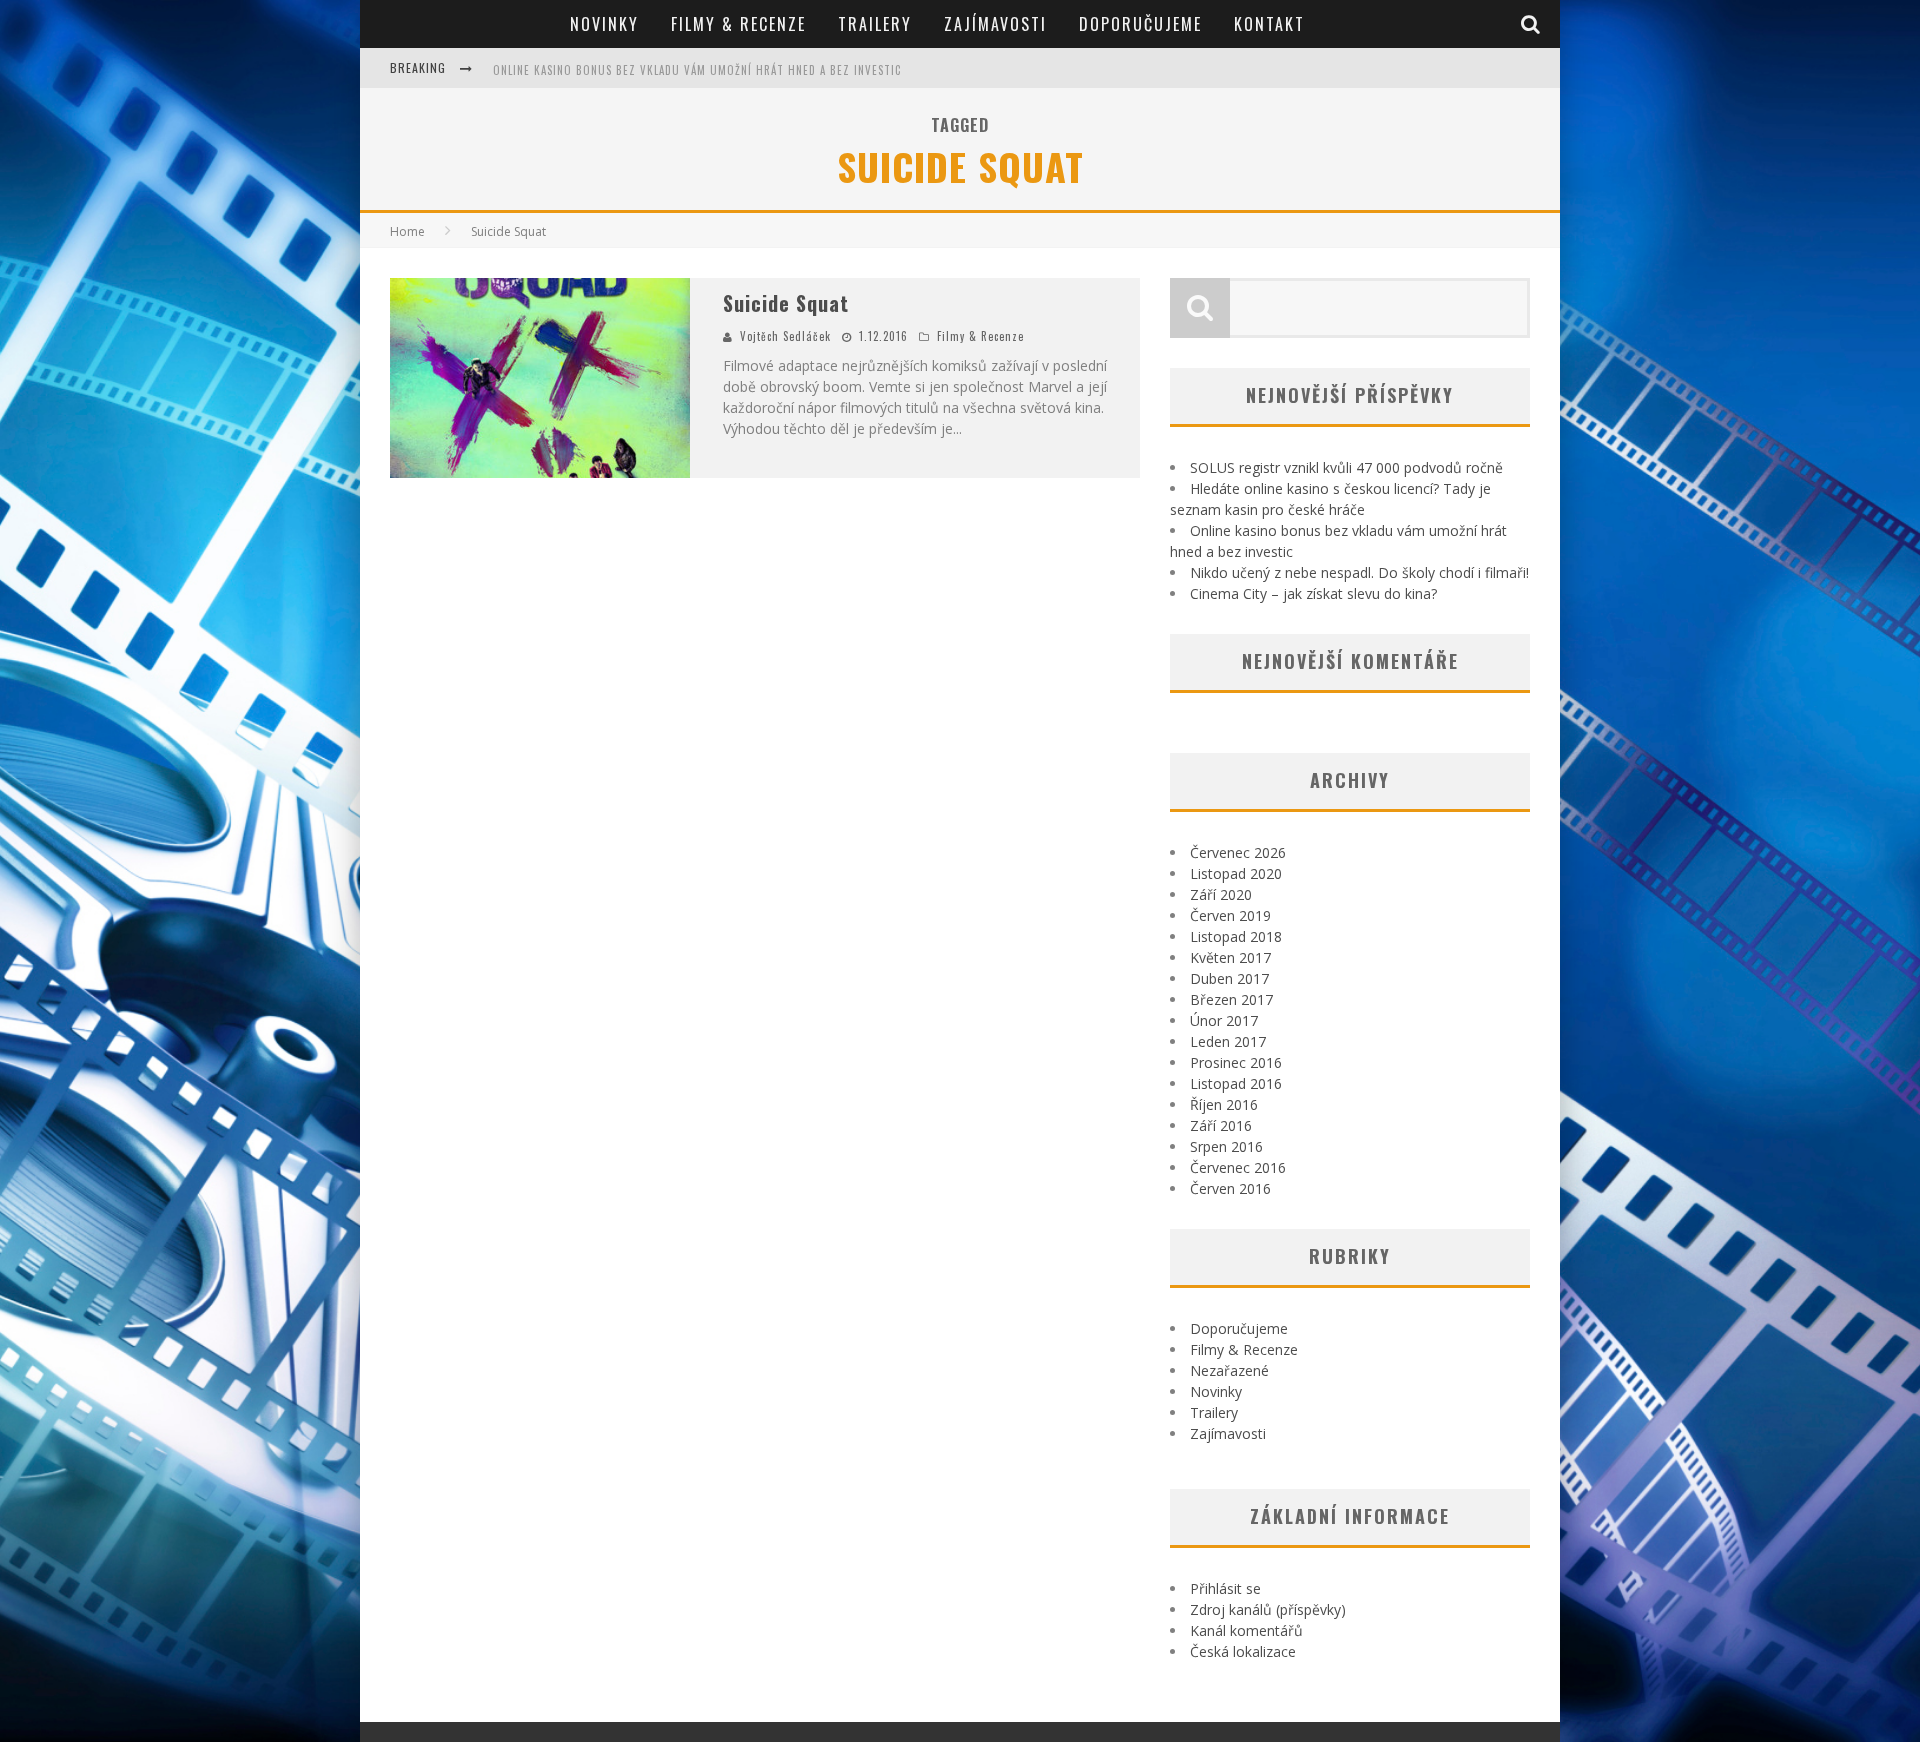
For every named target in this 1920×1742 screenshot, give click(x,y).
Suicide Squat (786, 303)
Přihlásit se (1225, 1588)
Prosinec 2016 (1236, 1062)
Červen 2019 (1230, 915)
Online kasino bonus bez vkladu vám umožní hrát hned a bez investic (697, 70)
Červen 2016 (1230, 1188)
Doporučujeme (1140, 24)
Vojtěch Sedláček (785, 336)
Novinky (604, 24)
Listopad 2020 (1236, 873)
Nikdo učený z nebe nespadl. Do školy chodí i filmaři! (1359, 572)
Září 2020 (1221, 894)
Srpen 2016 (1226, 1146)
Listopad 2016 (1236, 1083)
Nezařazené (1229, 1370)
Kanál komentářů (1246, 1630)
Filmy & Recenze (738, 24)
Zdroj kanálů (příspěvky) (1268, 1609)
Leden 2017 (1228, 1041)
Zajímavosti (995, 24)
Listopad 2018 (1236, 936)
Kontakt (1269, 24)
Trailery (875, 24)
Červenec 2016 (1238, 1167)
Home (407, 231)
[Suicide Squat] (540, 378)
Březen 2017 (1231, 999)
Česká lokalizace (1243, 1651)
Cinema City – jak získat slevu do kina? (1313, 593)
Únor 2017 (1224, 1020)
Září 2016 (1221, 1125)
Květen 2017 (1230, 957)
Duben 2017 (1229, 978)
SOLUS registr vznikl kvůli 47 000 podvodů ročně (1346, 467)
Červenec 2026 (1238, 852)
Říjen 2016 (1224, 1104)
